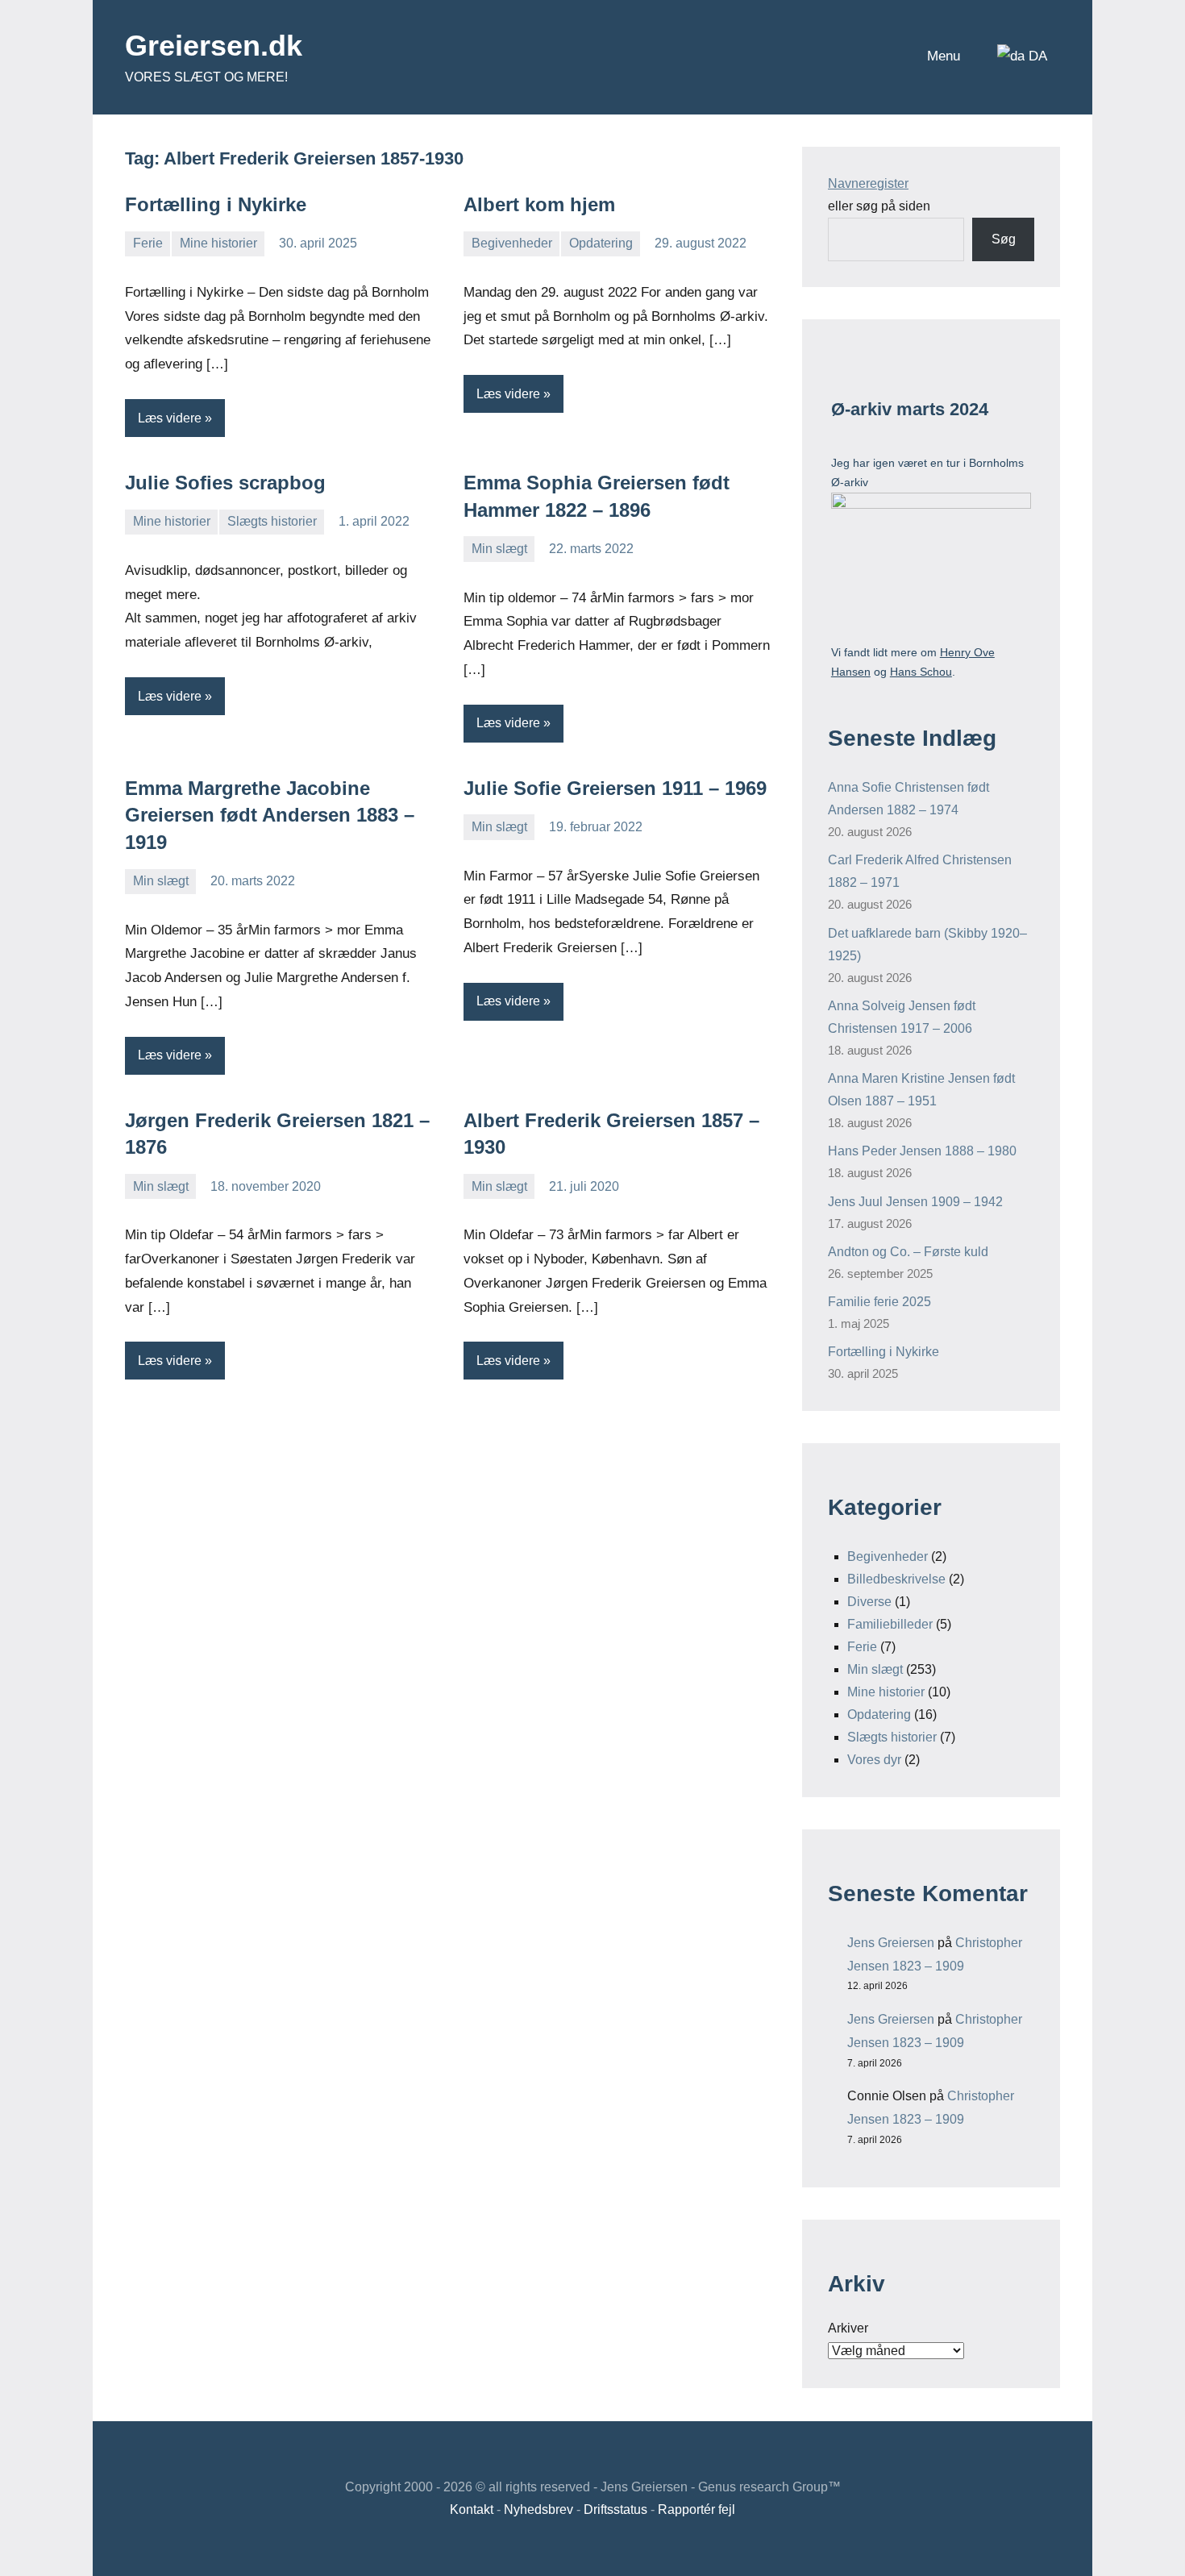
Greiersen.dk (214, 46)
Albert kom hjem (539, 204)
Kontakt (472, 2509)
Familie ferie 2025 (879, 1302)
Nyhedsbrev (538, 2509)
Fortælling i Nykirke (216, 204)
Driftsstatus (615, 2509)
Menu (944, 56)
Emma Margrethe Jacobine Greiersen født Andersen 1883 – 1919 (270, 815)
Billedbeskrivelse (896, 1579)
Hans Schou (921, 672)
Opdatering (601, 243)
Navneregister (868, 183)
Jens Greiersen (891, 1943)
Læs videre (170, 418)
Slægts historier (272, 521)
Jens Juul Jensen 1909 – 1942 (915, 1202)
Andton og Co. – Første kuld (908, 1252)
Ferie (148, 243)
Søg (1004, 239)
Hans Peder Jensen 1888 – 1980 (922, 1151)
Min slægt (499, 549)
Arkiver (848, 2328)
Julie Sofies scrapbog (225, 483)
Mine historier (218, 243)
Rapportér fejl (696, 2509)
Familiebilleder (890, 1624)
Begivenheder (512, 243)
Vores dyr (874, 1760)
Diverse (869, 1602)
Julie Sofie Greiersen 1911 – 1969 (615, 788)
